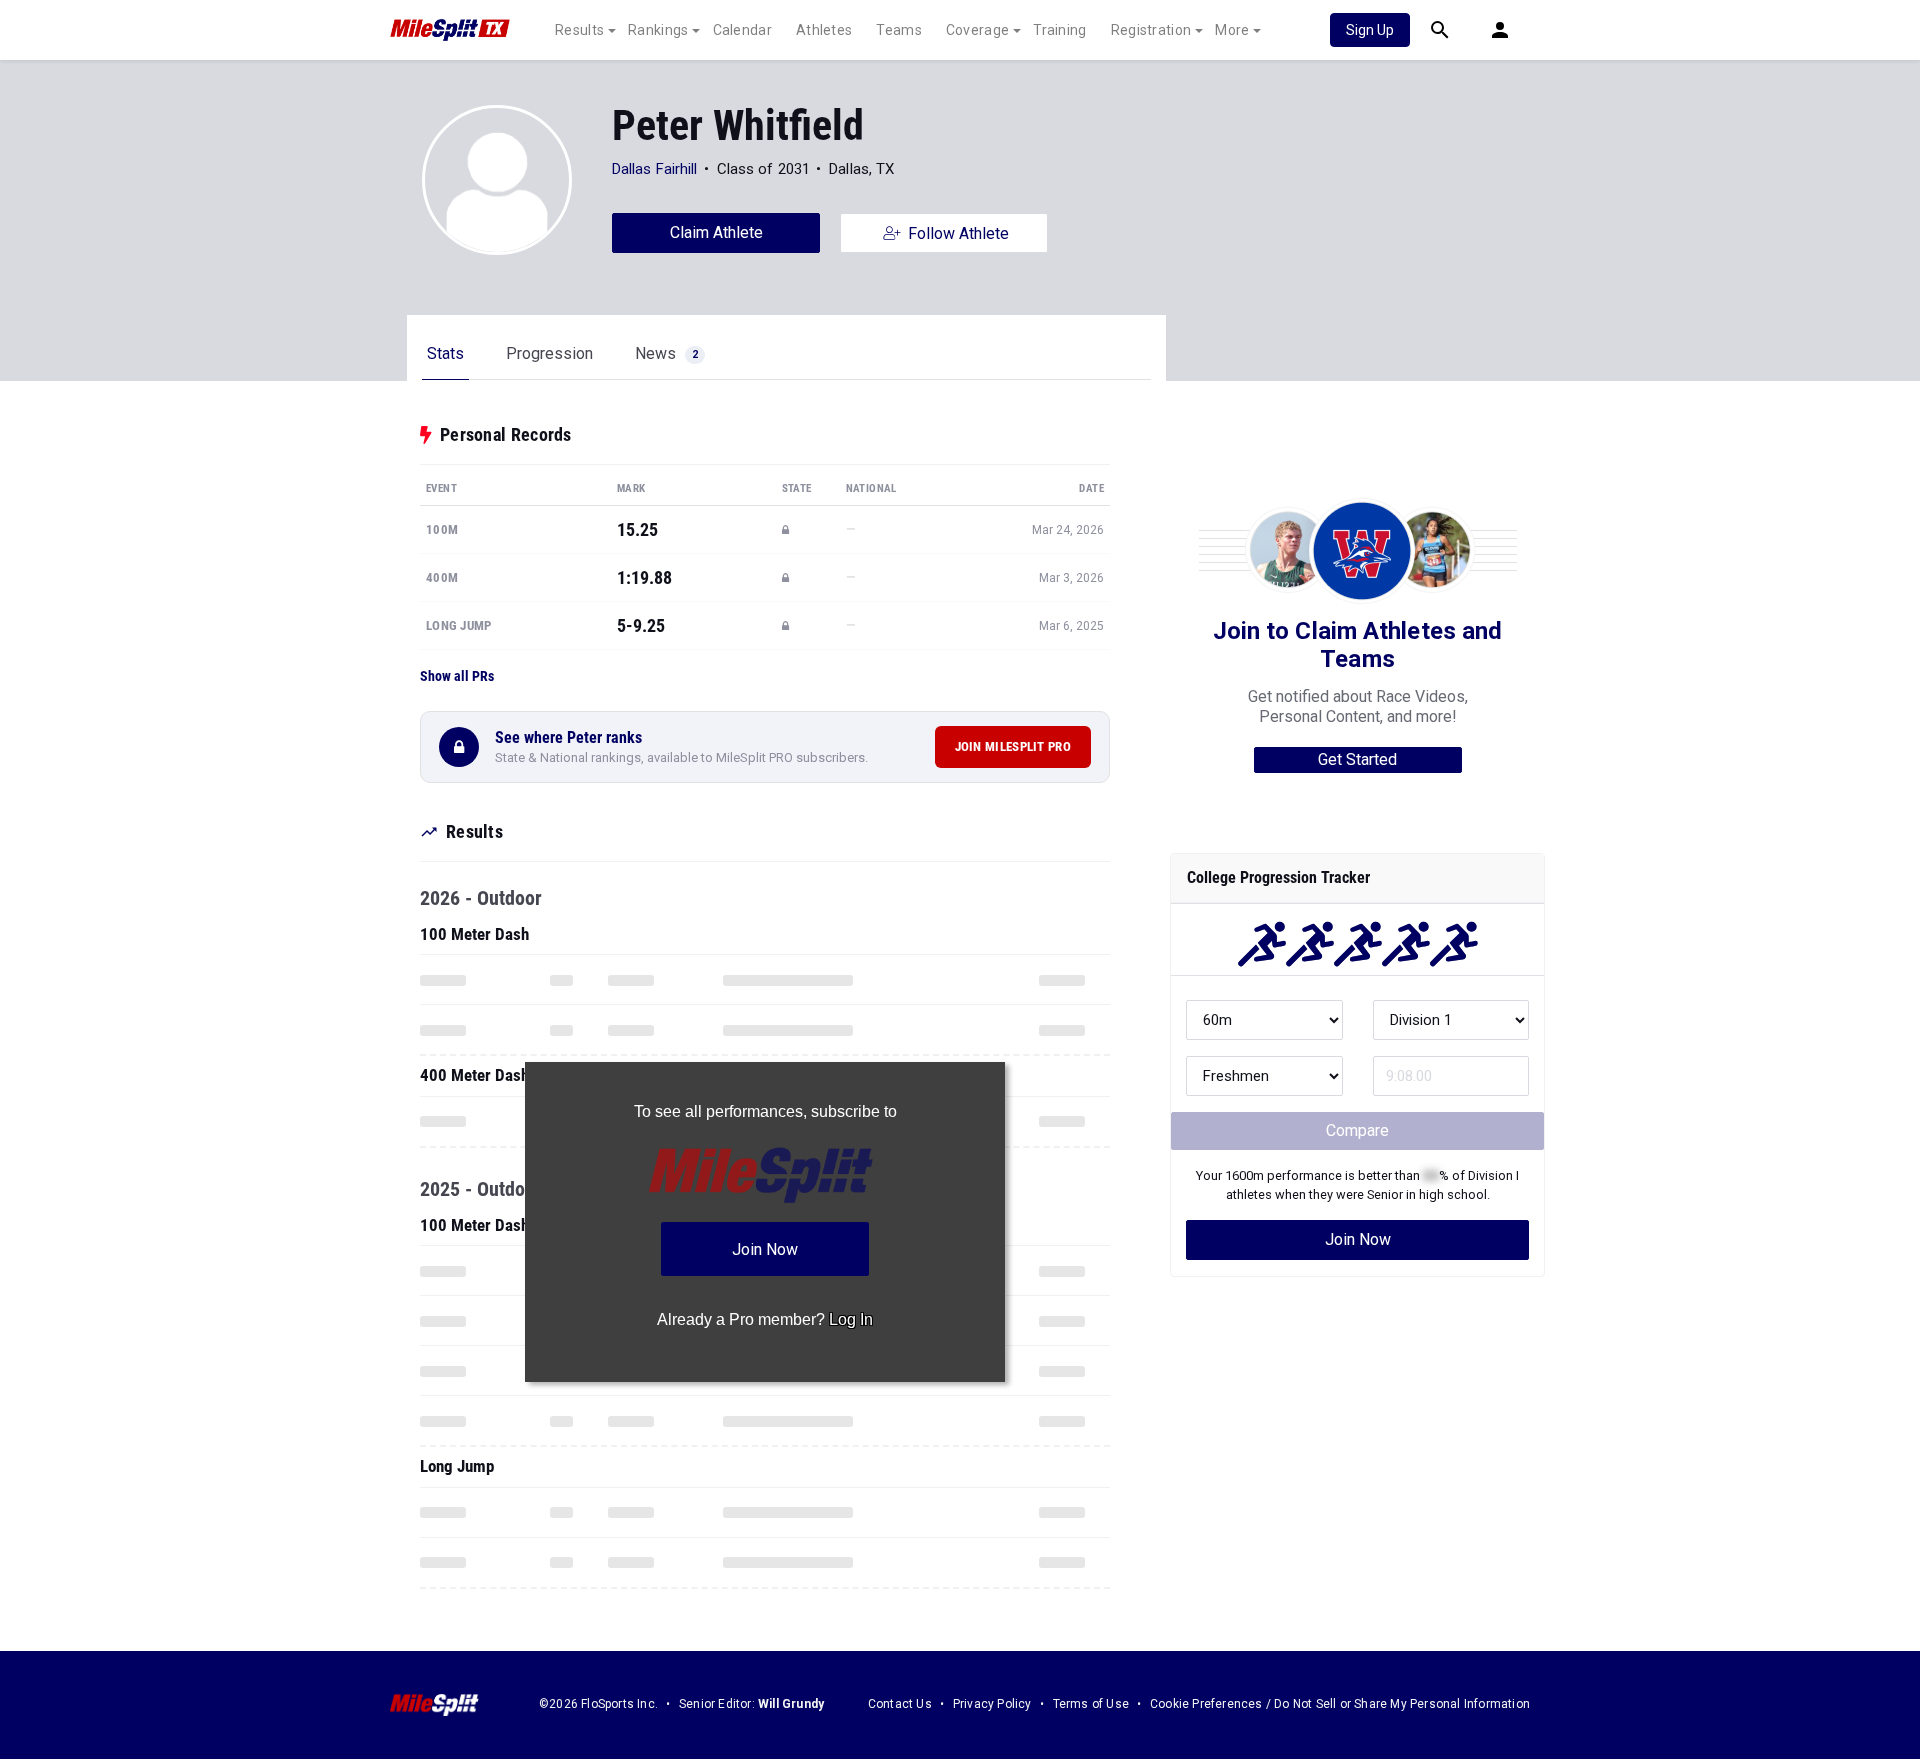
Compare (1357, 1130)
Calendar (742, 30)
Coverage (977, 30)
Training (1059, 30)
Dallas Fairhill (655, 169)
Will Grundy (791, 1704)
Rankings (658, 30)
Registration (1151, 30)
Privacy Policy (992, 1704)
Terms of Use (1091, 1704)
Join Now (1358, 1239)
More (1232, 30)
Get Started (1357, 759)
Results (579, 30)
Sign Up (1370, 30)
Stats (445, 353)
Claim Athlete (716, 232)
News (666, 353)
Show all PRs (457, 676)
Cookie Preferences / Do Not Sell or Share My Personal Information (1340, 1704)
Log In (851, 1319)
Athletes (824, 30)
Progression (549, 353)
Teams (899, 30)
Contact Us (900, 1704)
